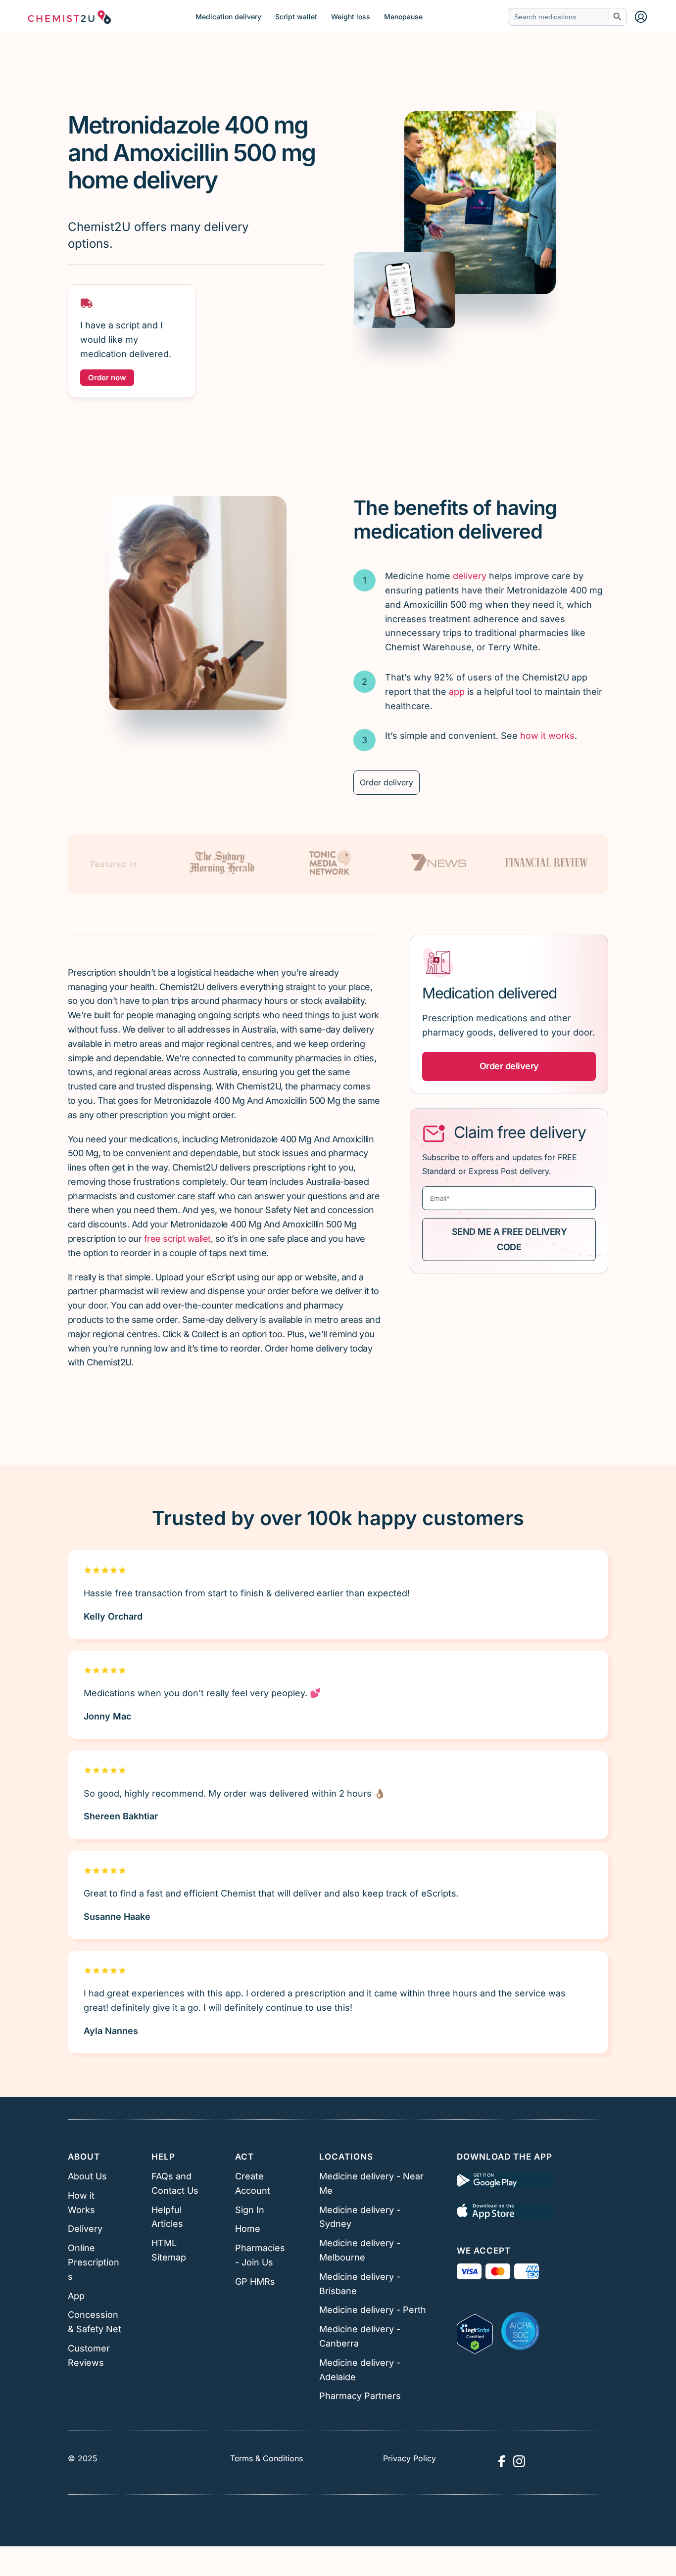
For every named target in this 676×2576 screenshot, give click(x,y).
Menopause (403, 17)
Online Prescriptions (94, 2262)
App (76, 2296)
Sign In (250, 2210)
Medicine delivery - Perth (373, 2310)
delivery (470, 576)
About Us (87, 2176)
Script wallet (296, 17)
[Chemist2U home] (69, 17)
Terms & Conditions (266, 2458)
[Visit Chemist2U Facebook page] (501, 2461)
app (457, 692)
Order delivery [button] (509, 1066)
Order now (107, 378)
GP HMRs (255, 2282)
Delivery (85, 2229)
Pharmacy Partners (360, 2396)
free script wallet (177, 1239)
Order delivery (386, 782)
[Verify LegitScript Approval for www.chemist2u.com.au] (475, 2331)
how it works (547, 736)
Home (248, 2229)
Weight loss (351, 17)
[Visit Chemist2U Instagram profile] (519, 2461)
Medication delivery (228, 17)
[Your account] (641, 17)
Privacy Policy (410, 2458)
